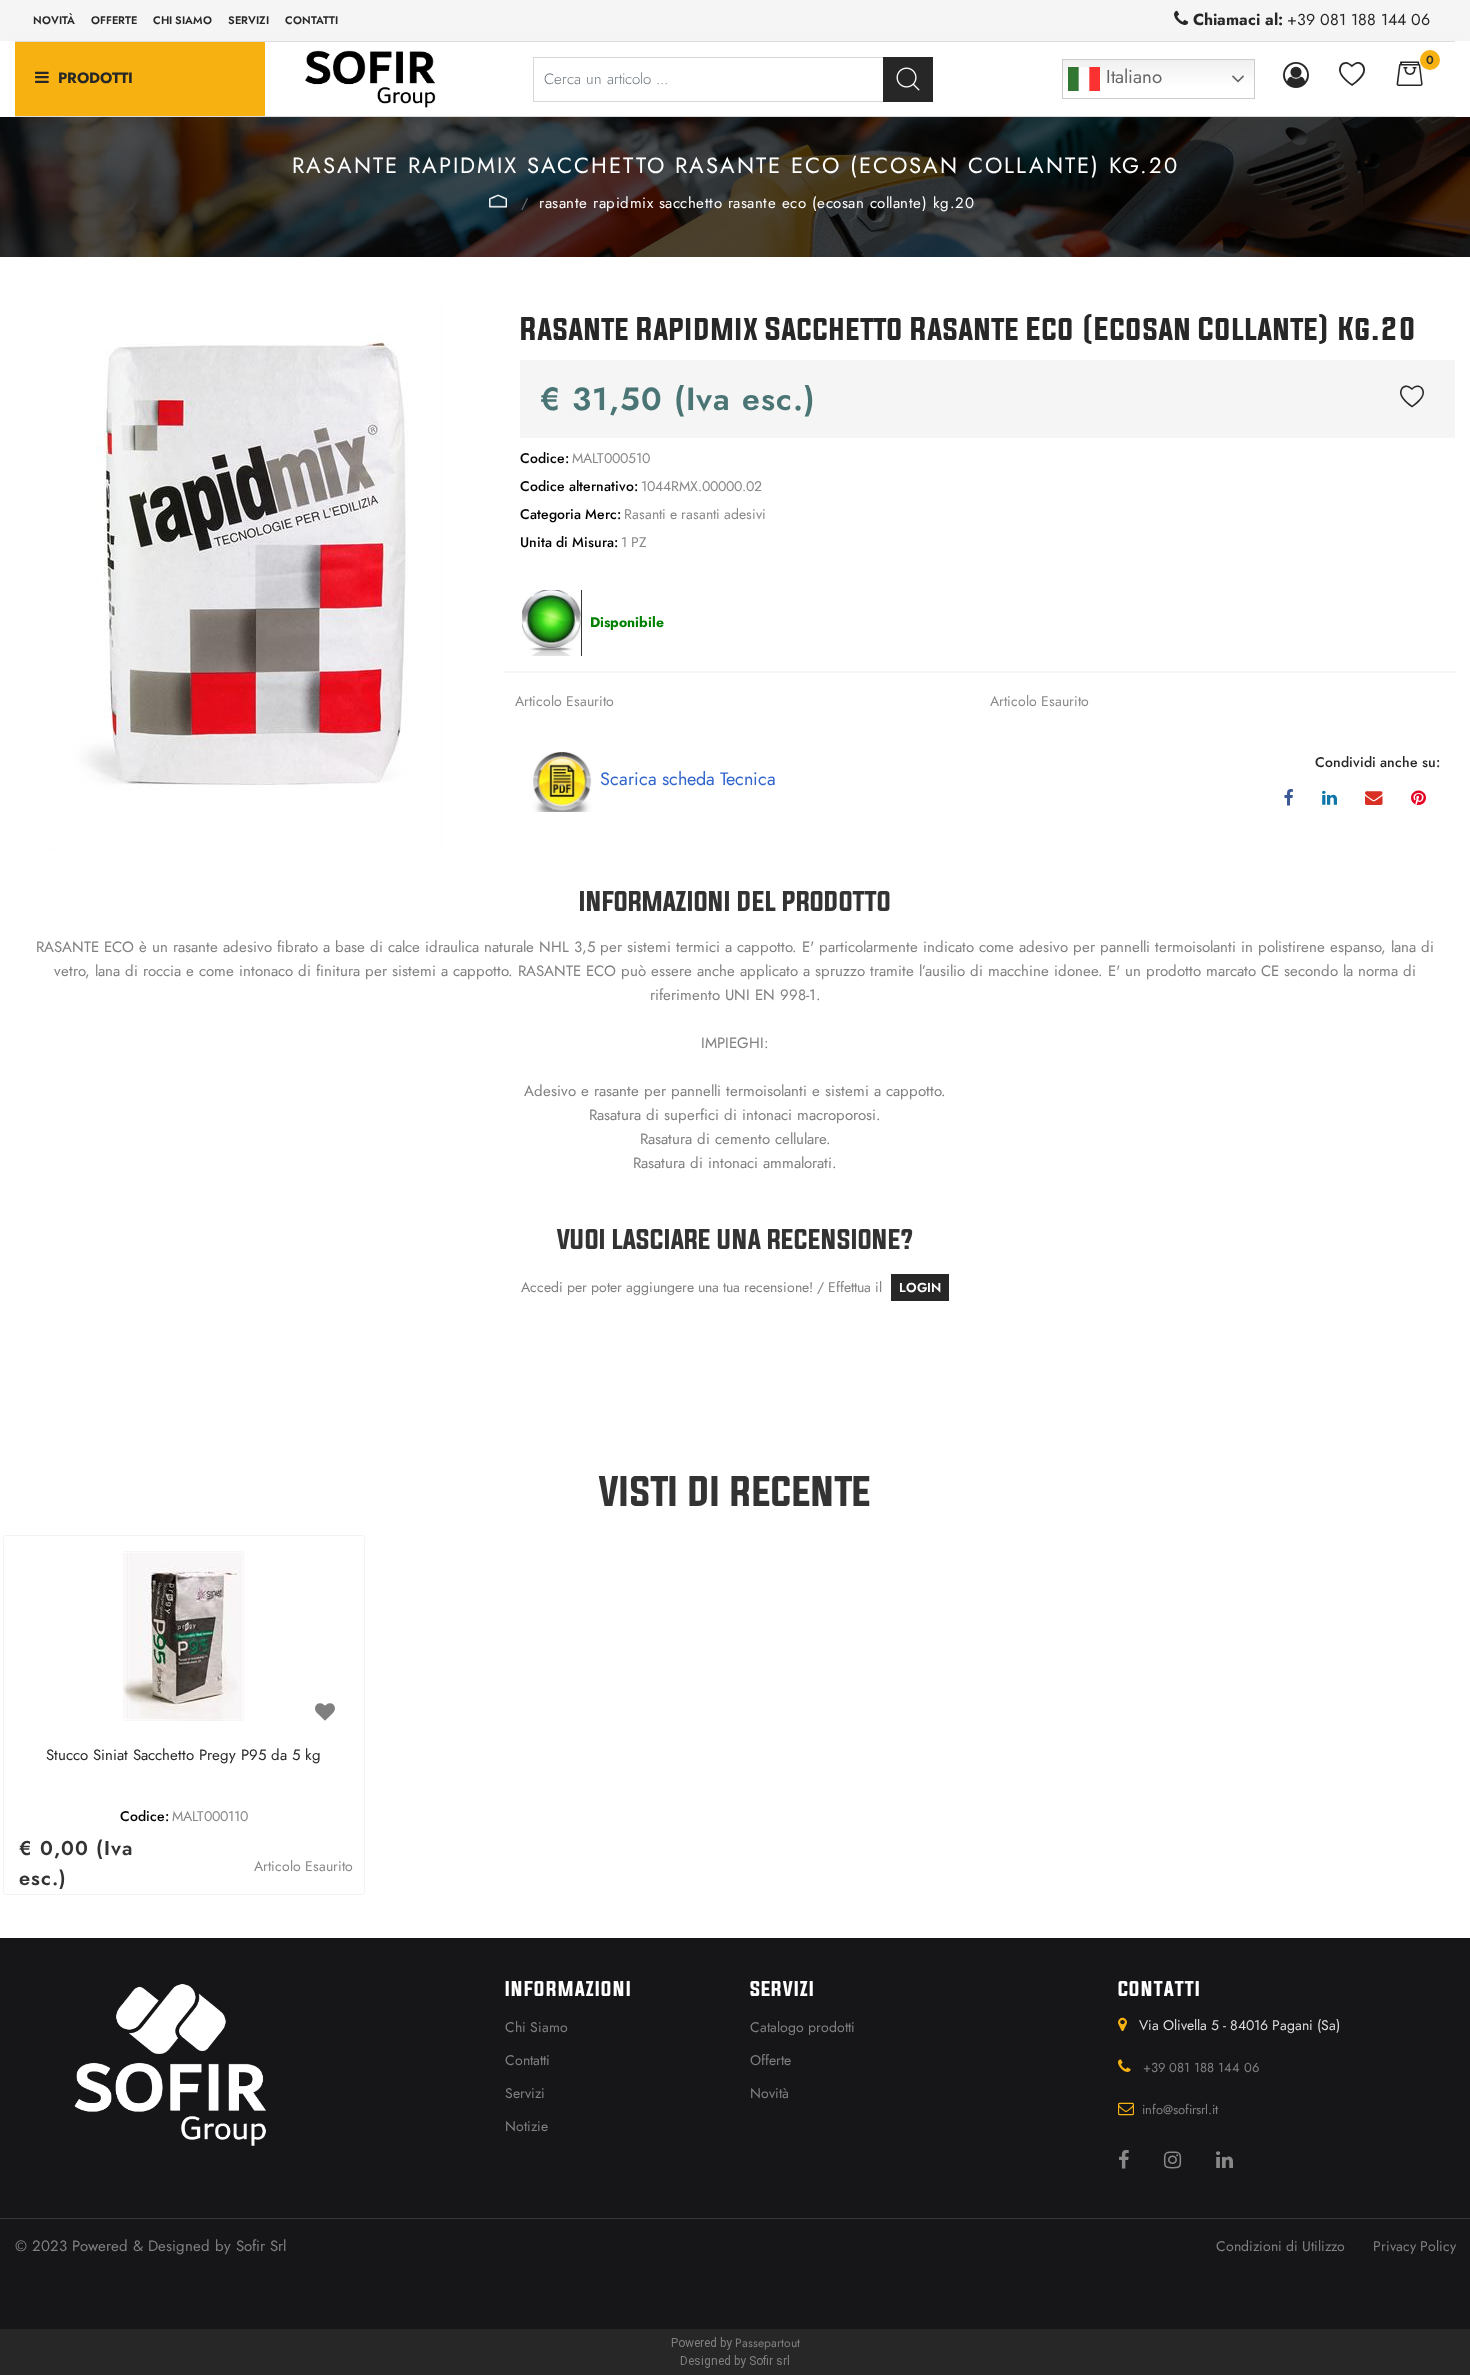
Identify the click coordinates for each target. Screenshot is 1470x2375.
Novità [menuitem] (54, 20)
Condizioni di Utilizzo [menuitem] (1280, 2246)
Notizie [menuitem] (526, 2126)
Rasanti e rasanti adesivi (498, 201)
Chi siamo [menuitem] (182, 20)
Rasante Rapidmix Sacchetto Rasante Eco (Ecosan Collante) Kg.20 (756, 203)
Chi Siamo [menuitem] (536, 2027)
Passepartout (767, 2343)
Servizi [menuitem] (248, 20)
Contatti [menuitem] (311, 20)
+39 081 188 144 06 (1358, 19)
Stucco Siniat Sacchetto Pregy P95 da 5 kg (183, 1756)
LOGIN (920, 1287)
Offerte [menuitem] (114, 20)
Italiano (1131, 76)
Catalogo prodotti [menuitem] (802, 2027)
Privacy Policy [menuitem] (1414, 2246)
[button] (908, 79)
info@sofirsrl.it (1180, 2109)
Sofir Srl (261, 2246)
